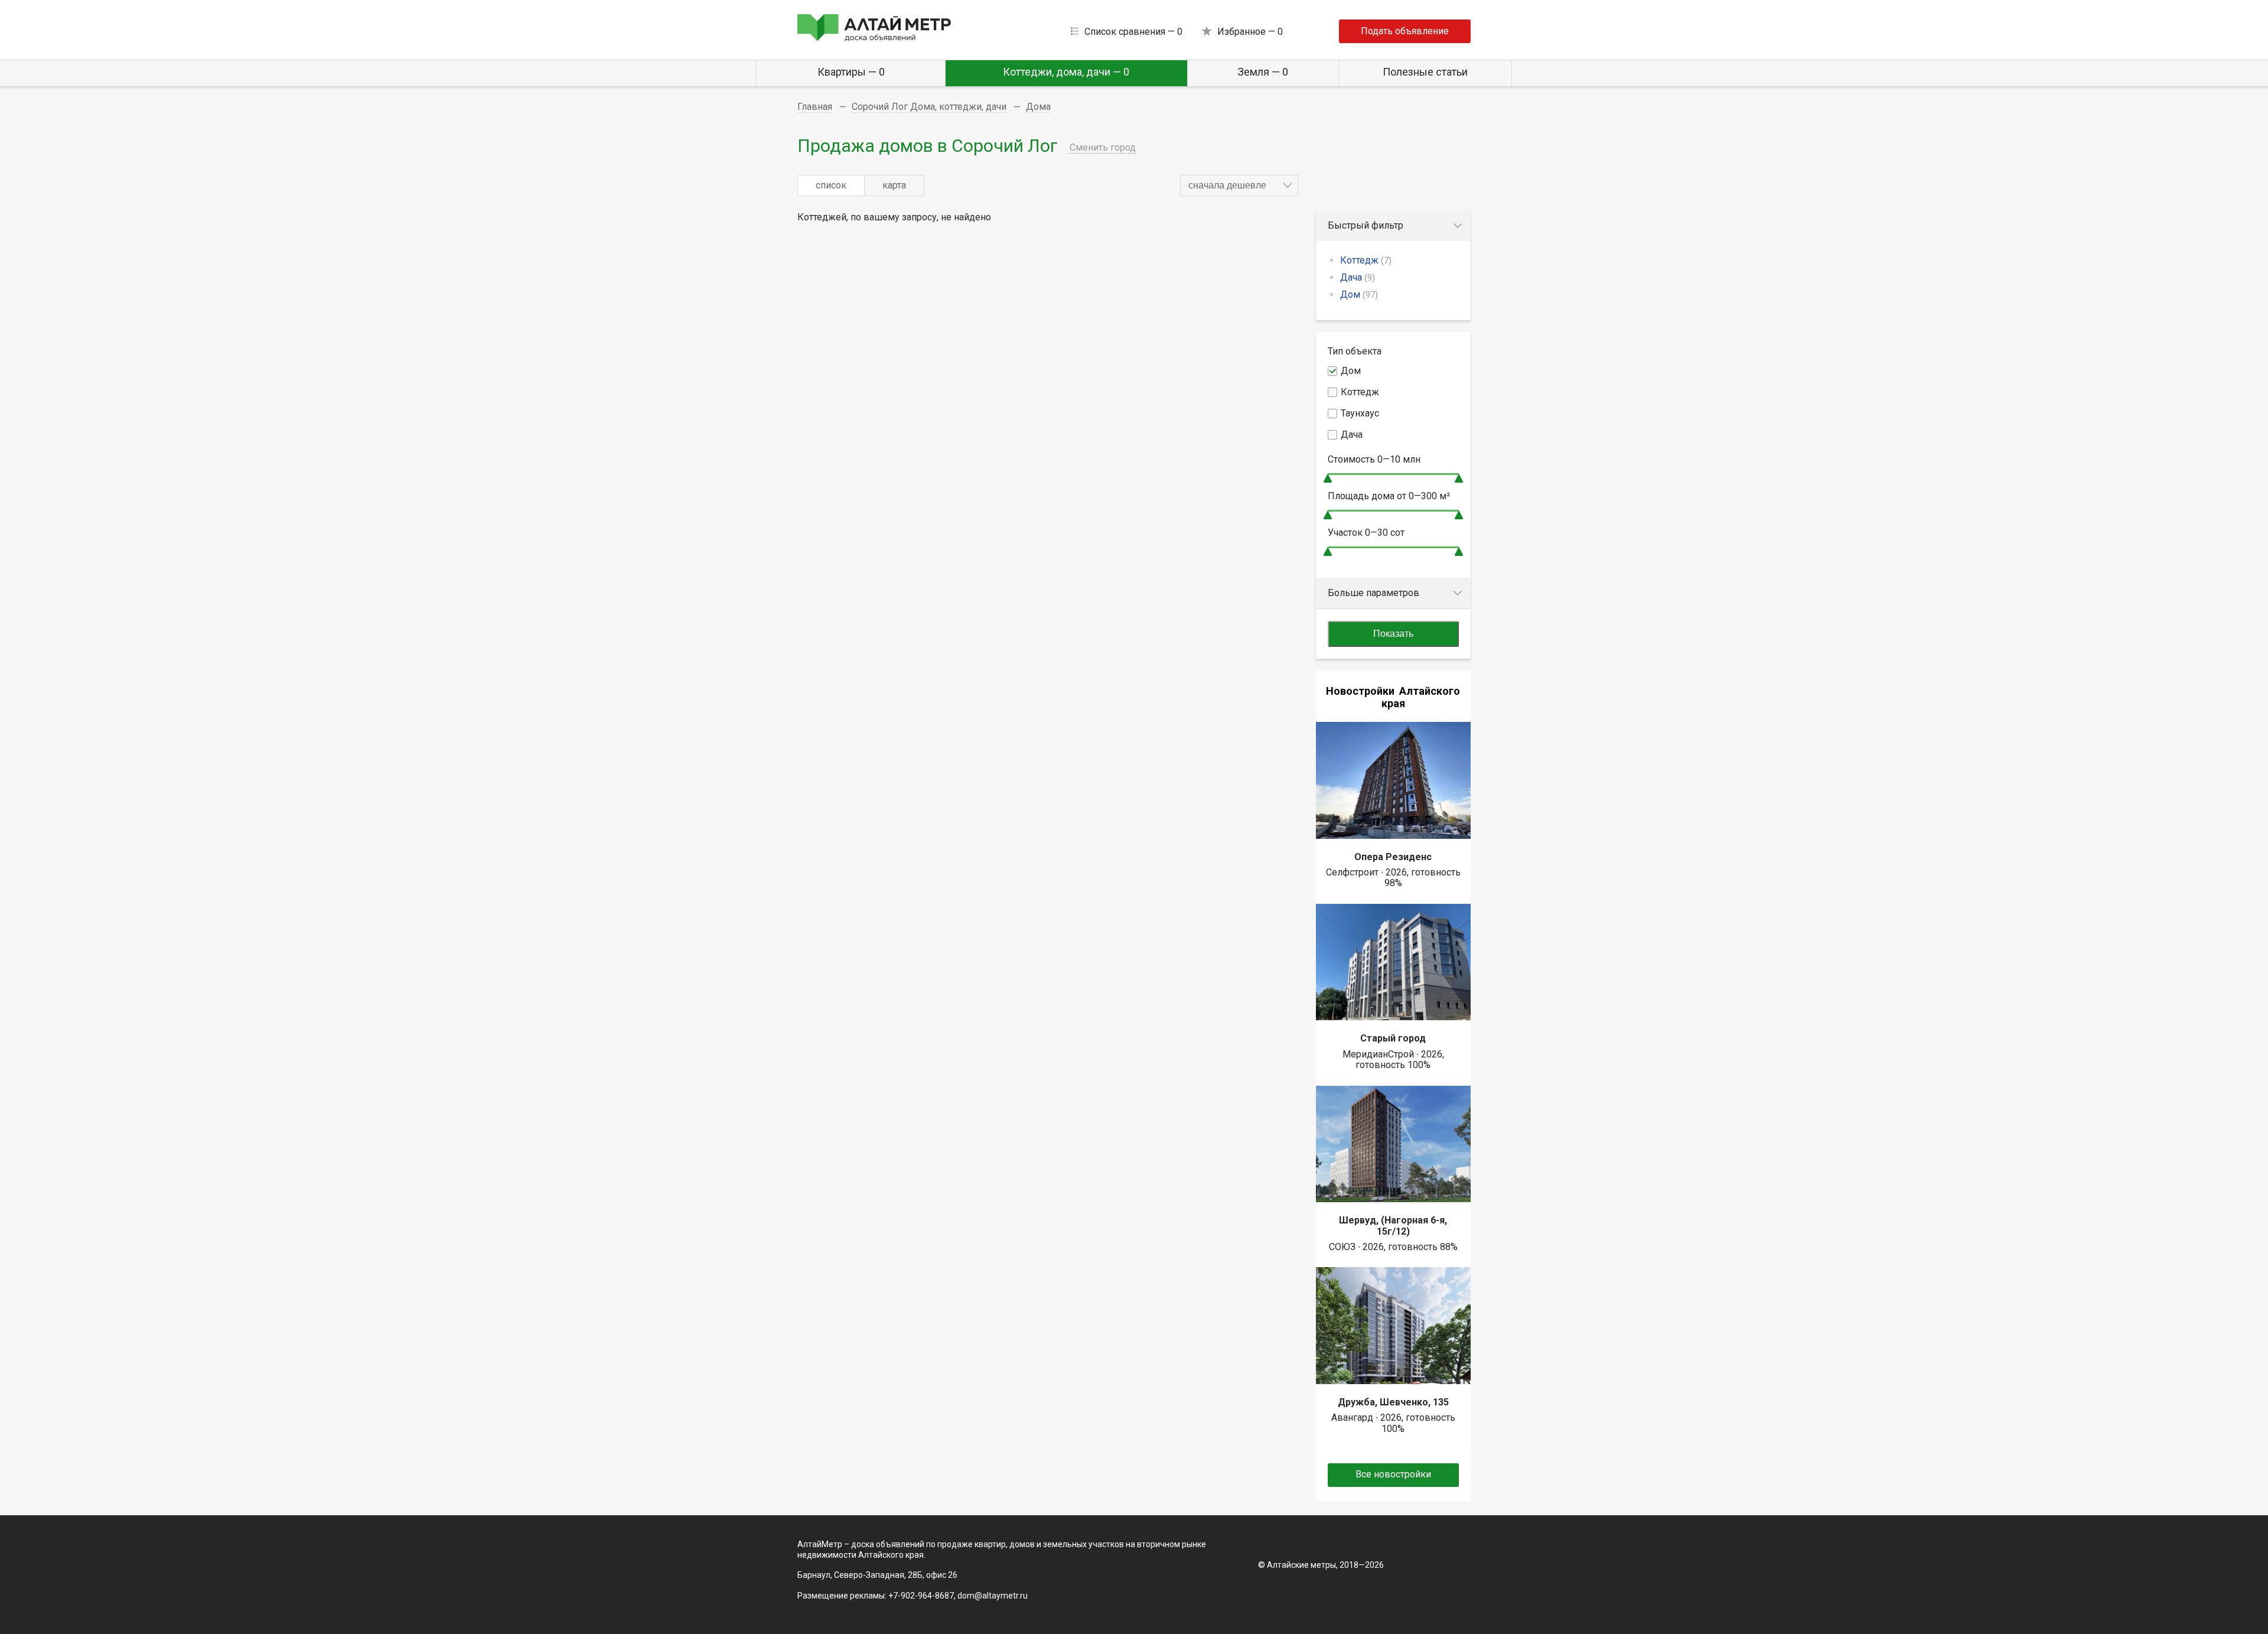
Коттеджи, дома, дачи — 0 (1066, 72)
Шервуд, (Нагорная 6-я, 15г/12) (1393, 1225)
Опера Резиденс (1393, 857)
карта (894, 185)
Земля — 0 (1263, 72)
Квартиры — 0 (851, 72)
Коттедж (1366, 260)
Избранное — (1250, 32)
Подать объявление (1405, 31)
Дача (1358, 277)
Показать (1393, 634)
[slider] (1328, 478)
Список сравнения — (1133, 32)
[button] (1239, 185)
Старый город (1393, 1038)
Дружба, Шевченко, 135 (1393, 1402)
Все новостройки (1393, 1474)
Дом (1359, 294)
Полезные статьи (1425, 72)
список (831, 185)
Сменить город (1103, 147)
